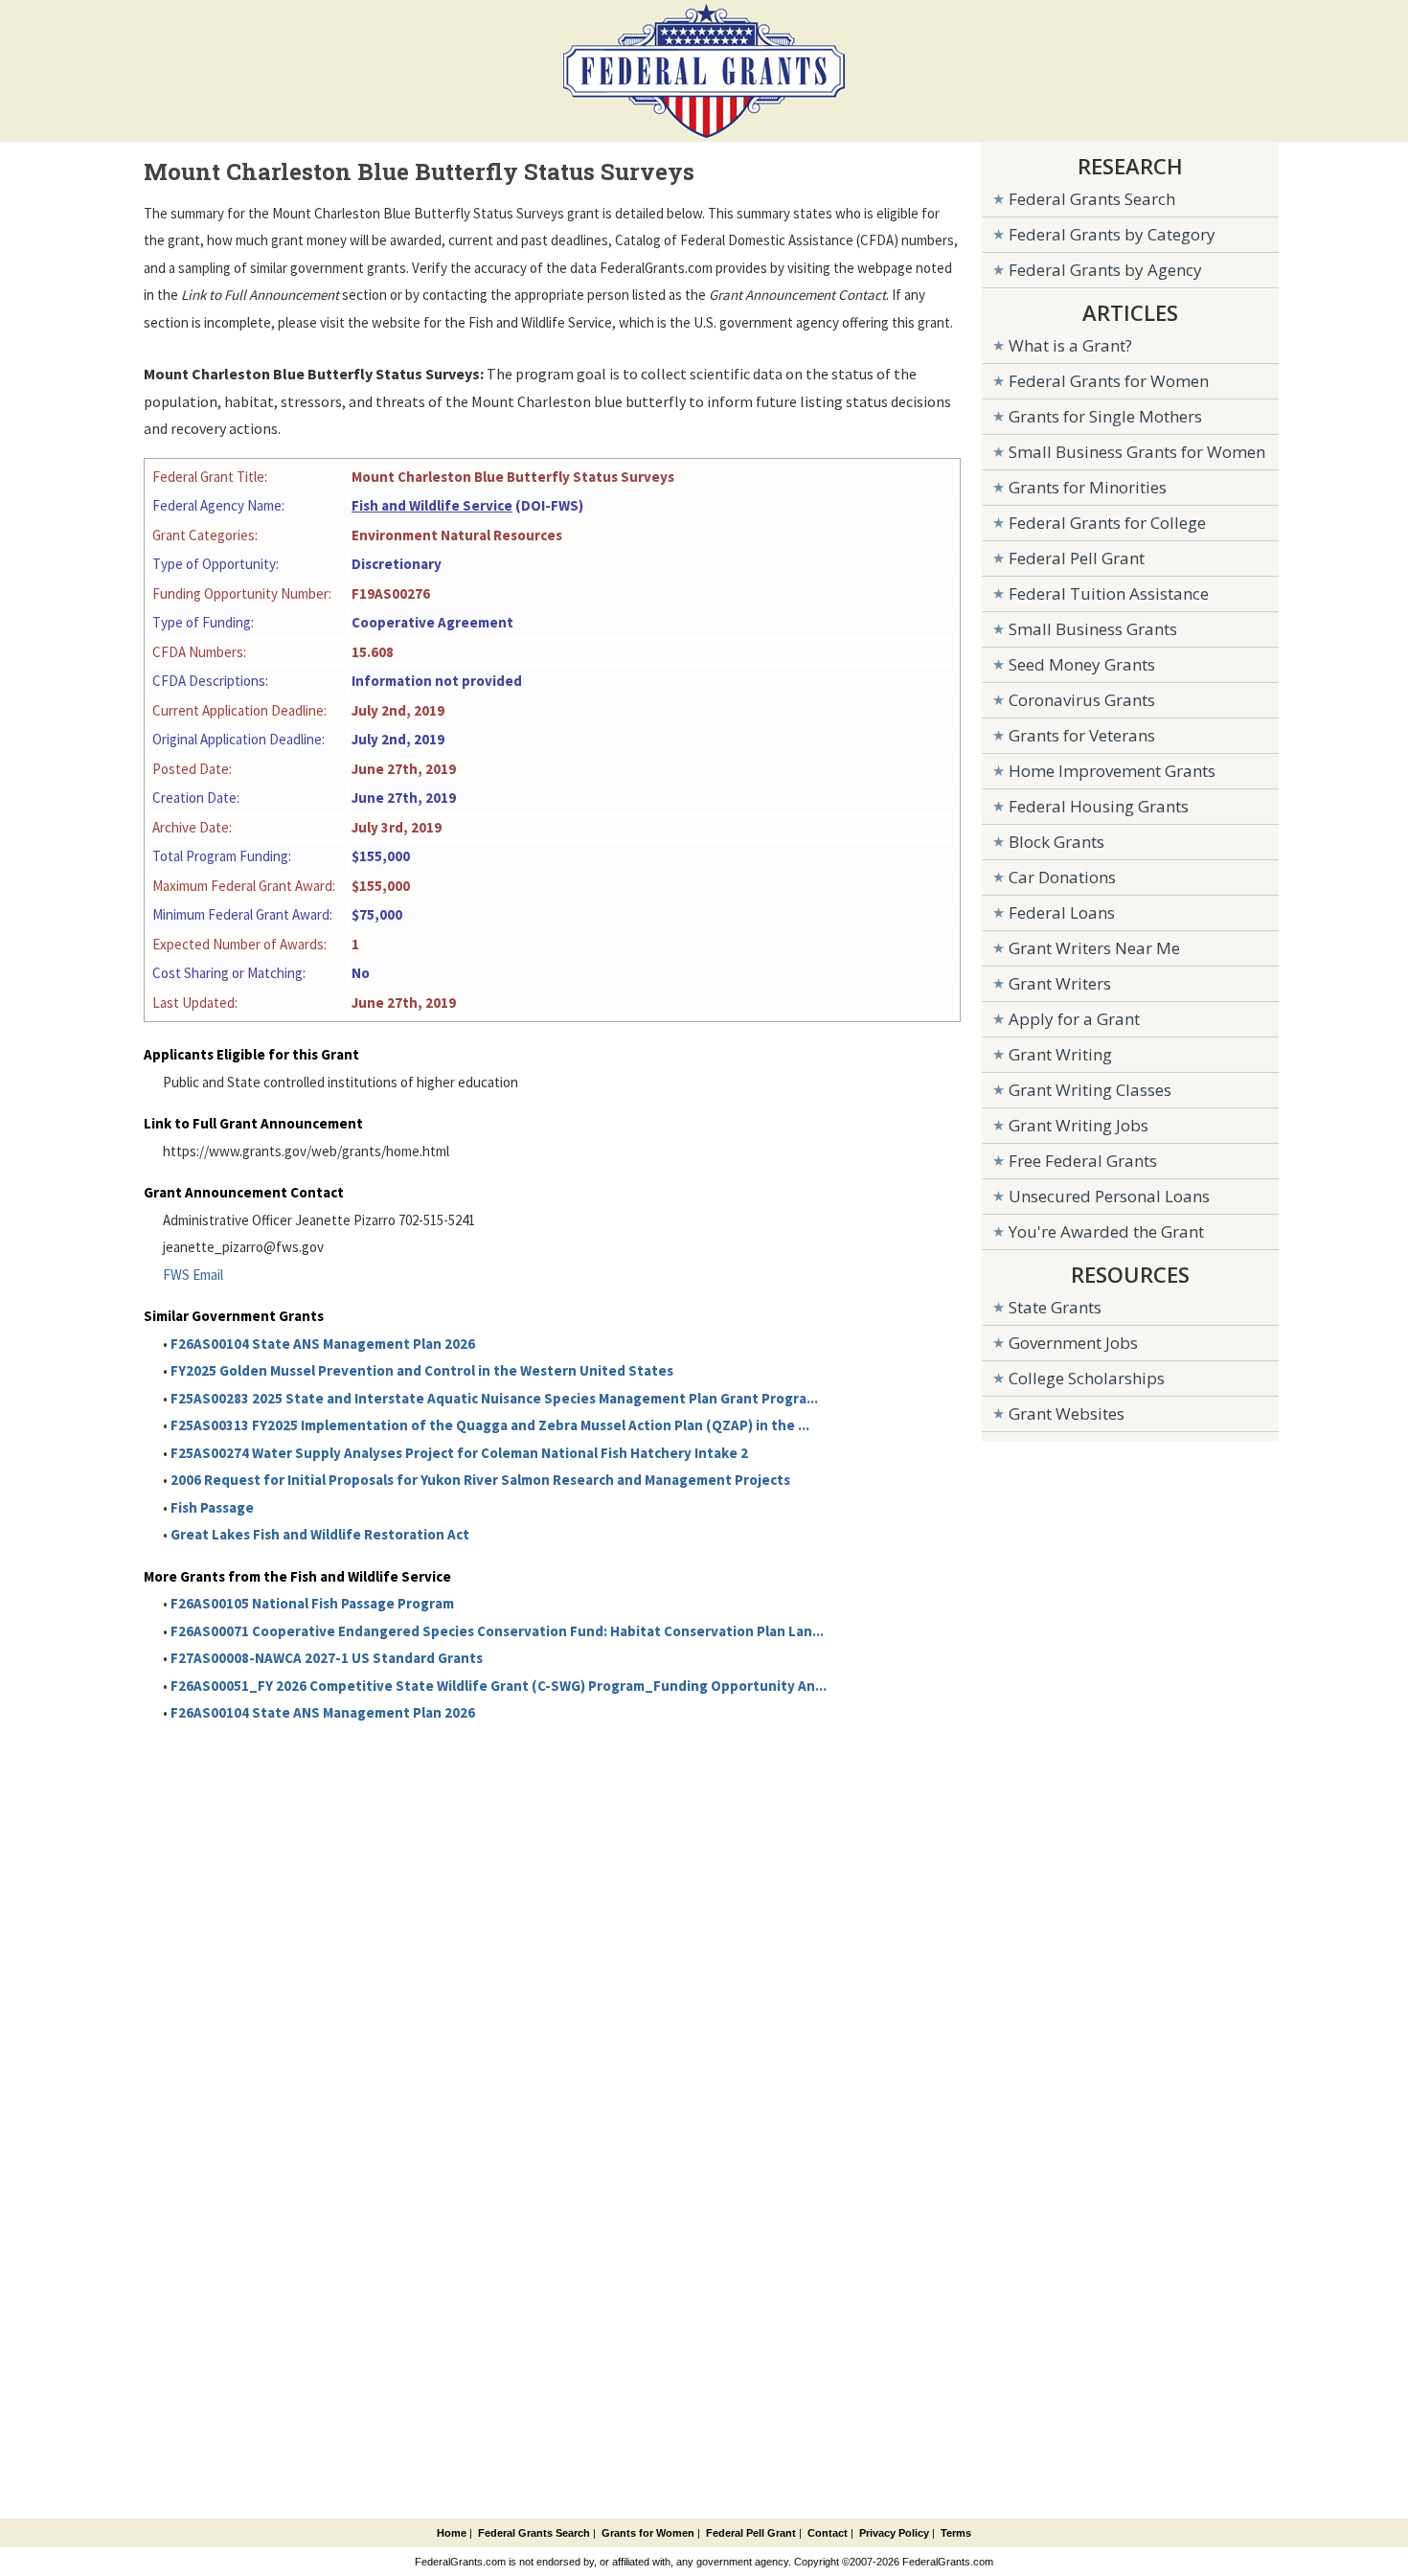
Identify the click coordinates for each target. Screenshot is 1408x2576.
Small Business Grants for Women (1137, 452)
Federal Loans (1062, 912)
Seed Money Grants (1082, 664)
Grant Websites (1067, 1413)
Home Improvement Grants (1112, 771)
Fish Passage (212, 1507)
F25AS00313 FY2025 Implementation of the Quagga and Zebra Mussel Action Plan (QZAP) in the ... (490, 1425)
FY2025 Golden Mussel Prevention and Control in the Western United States (422, 1370)
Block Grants (1056, 842)
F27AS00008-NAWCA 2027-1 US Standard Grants (327, 1658)
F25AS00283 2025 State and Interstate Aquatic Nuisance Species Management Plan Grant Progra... (494, 1398)
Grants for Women (648, 2533)
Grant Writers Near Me (1094, 948)
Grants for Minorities (1088, 487)
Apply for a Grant (1074, 1019)
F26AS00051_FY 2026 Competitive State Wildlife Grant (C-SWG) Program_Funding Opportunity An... (499, 1686)
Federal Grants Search (1092, 199)
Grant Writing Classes (1090, 1090)
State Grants (1055, 1307)
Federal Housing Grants (1099, 806)
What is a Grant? (1070, 345)
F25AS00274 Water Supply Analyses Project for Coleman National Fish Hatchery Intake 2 (459, 1453)
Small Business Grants (1093, 629)
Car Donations (1062, 877)
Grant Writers (1060, 983)
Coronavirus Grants (1082, 700)
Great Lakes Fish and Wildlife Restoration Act (320, 1534)
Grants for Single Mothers (1105, 416)
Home (452, 2533)
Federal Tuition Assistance (1109, 593)
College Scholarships (1087, 1378)
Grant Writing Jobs (1079, 1125)
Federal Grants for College (1107, 523)
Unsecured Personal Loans (1109, 1196)
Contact (828, 2533)
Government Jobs (1073, 1343)
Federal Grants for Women (1109, 381)
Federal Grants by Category (1112, 234)
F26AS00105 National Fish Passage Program (312, 1603)
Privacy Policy (894, 2533)
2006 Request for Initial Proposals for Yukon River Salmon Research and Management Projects (480, 1480)
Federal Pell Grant (1077, 558)
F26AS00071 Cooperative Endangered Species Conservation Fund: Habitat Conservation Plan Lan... (497, 1631)
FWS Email (193, 1275)
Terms (956, 2533)
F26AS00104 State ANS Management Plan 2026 (323, 1344)
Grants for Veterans (1082, 735)
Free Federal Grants (1083, 1161)
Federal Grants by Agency (1105, 270)
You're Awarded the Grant (1106, 1231)
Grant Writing (1060, 1054)
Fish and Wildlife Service (432, 505)
